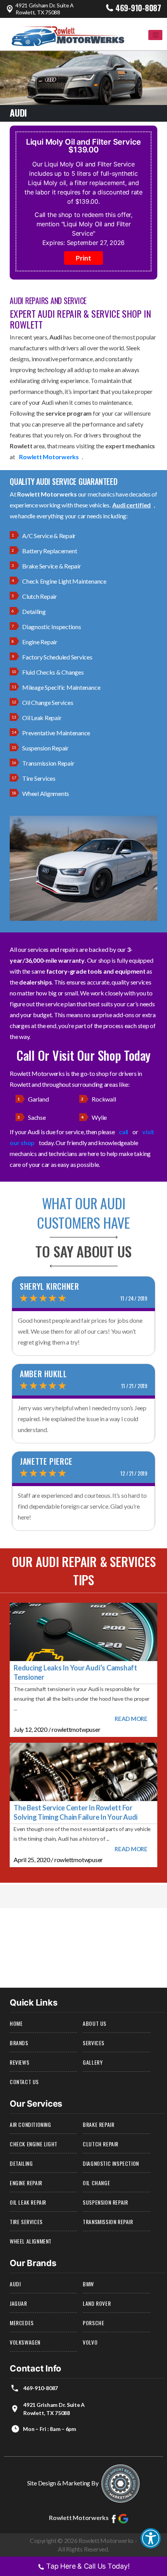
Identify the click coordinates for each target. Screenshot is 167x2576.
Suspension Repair (105, 2202)
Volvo (90, 2342)
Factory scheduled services (57, 657)
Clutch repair (40, 596)
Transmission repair (48, 763)
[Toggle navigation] (155, 35)
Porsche (93, 2323)
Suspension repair (45, 748)
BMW (88, 2284)
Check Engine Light (34, 2144)
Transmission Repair (108, 2222)
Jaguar (18, 2303)
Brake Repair (98, 2124)
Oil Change (96, 2183)
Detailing (34, 611)
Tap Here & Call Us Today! (88, 2566)
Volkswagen (25, 2342)
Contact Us (24, 2082)
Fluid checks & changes (53, 672)
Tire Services (26, 2222)
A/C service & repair (49, 536)
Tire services (39, 778)
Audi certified (131, 505)
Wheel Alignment (31, 2241)
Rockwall (104, 1099)
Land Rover (97, 2303)
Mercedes (22, 2323)
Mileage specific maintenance (61, 687)
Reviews (19, 2062)
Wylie (99, 1117)
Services (94, 2043)
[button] (151, 2538)
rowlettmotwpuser (76, 1729)
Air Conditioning (30, 2124)
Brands (19, 2043)
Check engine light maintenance (64, 581)
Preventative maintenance (56, 733)
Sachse (37, 1117)
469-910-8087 (138, 8)
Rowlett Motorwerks (49, 457)
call (124, 1132)
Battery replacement (50, 551)
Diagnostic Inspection (111, 2163)
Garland (38, 1099)
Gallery (93, 2062)
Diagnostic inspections (52, 627)
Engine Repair (26, 2183)
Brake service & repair (52, 566)
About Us (95, 2023)
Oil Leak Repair (42, 718)
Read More (131, 1719)
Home (16, 2023)
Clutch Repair (101, 2144)
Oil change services (48, 702)
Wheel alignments (46, 793)
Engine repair (40, 642)
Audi (15, 2284)
